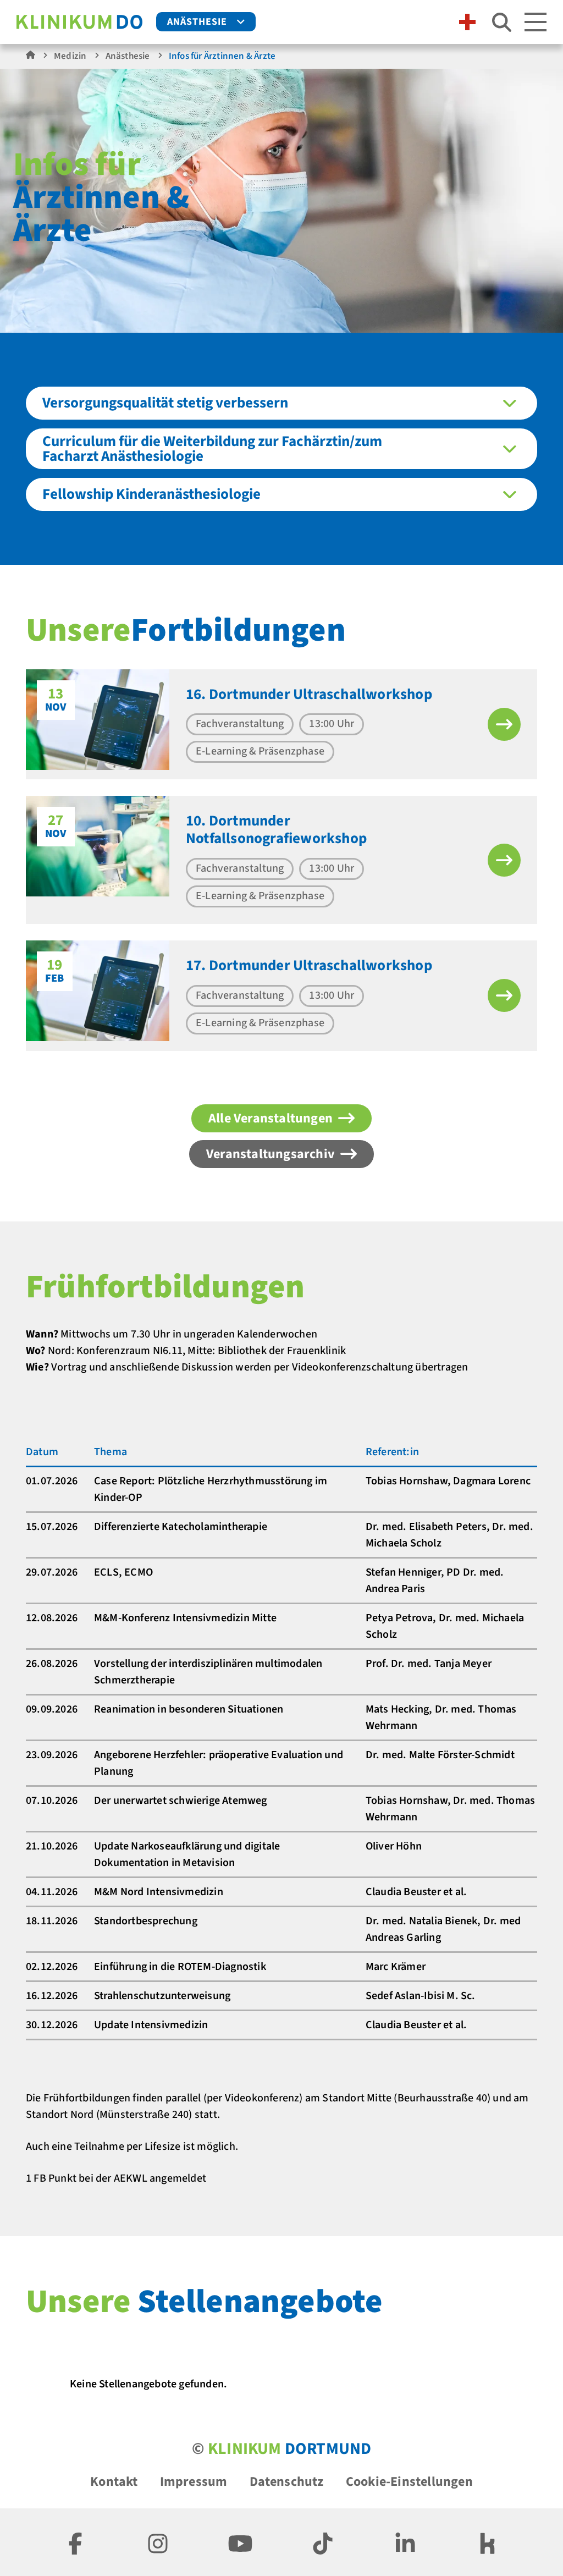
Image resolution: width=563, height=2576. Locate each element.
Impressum (194, 2482)
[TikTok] (323, 2542)
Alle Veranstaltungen (271, 1118)
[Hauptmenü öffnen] (536, 22)
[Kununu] (488, 2542)
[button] (504, 724)
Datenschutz (287, 2482)
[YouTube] (240, 2542)
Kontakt (114, 2482)
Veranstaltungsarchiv (271, 1154)
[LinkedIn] (405, 2542)
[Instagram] (158, 2542)
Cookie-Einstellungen (409, 2482)
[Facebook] (75, 2542)
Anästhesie (197, 22)
